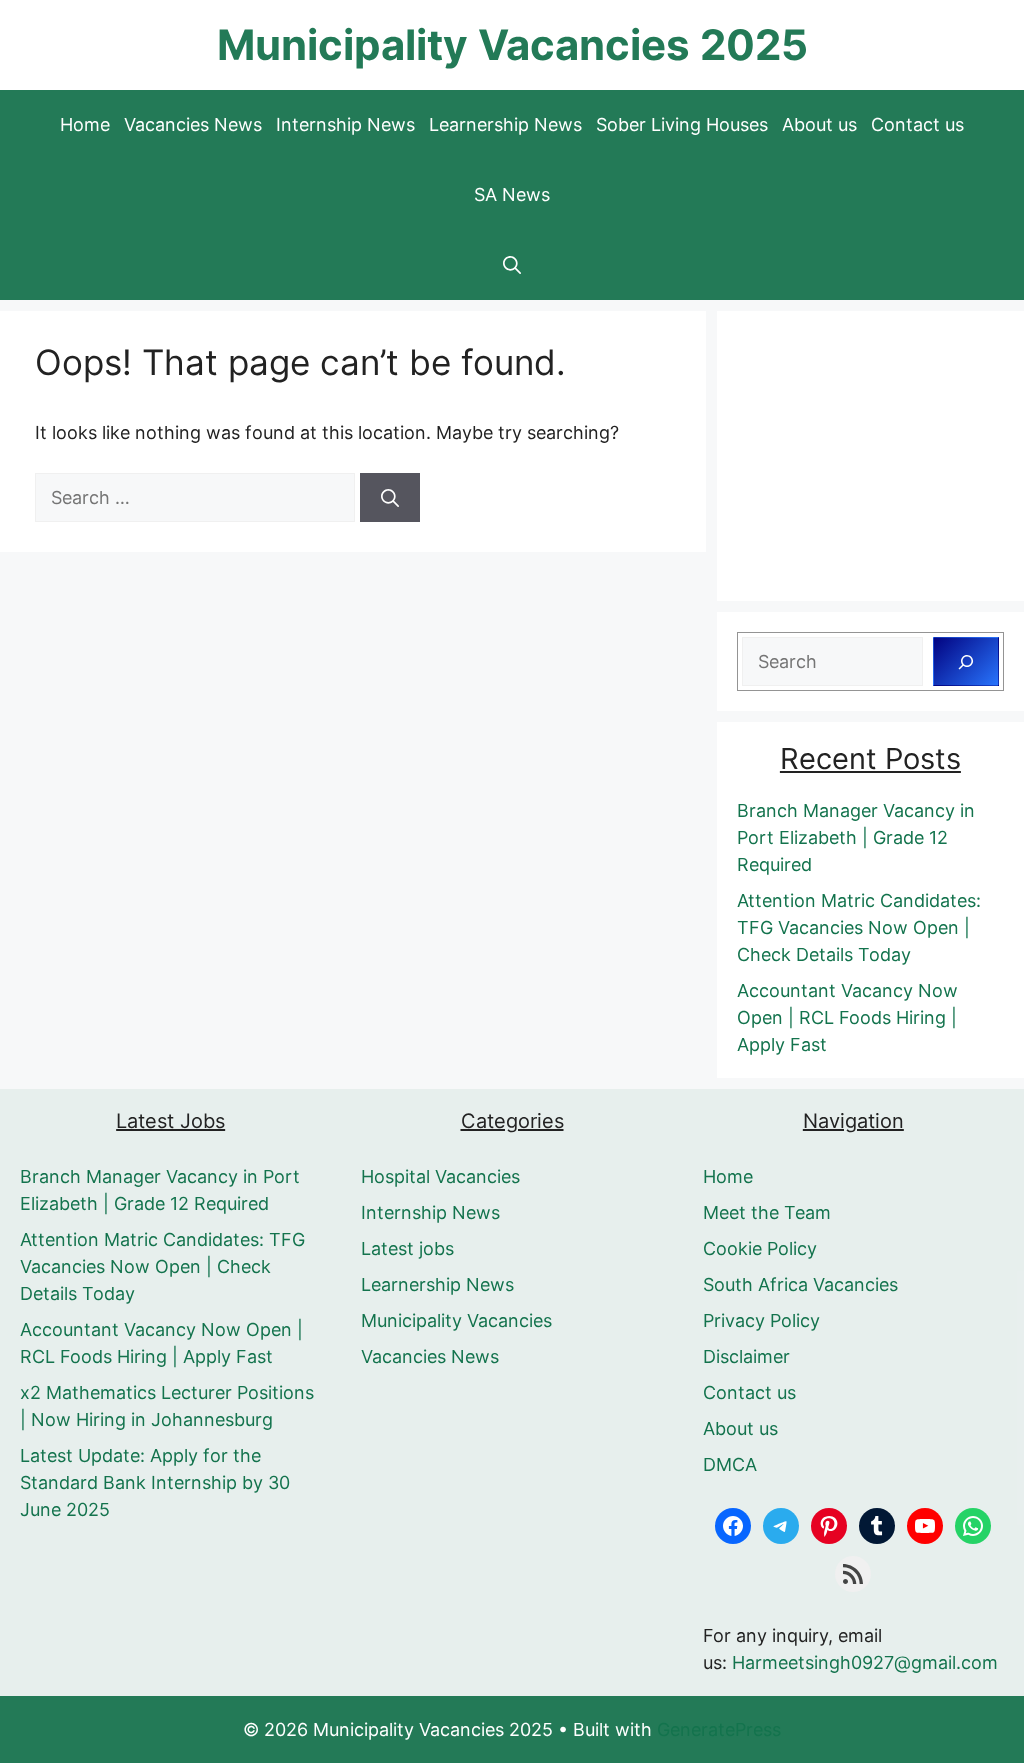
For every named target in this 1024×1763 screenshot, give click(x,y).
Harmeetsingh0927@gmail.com (865, 1662)
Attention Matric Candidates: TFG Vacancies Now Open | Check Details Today (859, 927)
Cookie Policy (760, 1248)
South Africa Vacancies (800, 1284)
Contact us (917, 124)
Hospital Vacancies (440, 1176)
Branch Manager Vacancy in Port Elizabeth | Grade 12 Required (856, 837)
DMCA (730, 1464)
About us (819, 124)
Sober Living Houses (682, 124)
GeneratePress (719, 1729)
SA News (512, 194)
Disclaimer (746, 1356)
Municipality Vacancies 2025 (512, 44)
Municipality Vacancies (456, 1320)
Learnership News (505, 124)
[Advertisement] (870, 456)
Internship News (345, 124)
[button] (512, 265)
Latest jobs (407, 1248)
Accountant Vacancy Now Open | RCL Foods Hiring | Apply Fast (847, 1017)
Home (85, 124)
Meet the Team (767, 1212)
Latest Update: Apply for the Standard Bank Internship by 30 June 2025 (155, 1482)
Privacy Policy (761, 1320)
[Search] (390, 497)
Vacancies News (193, 124)
